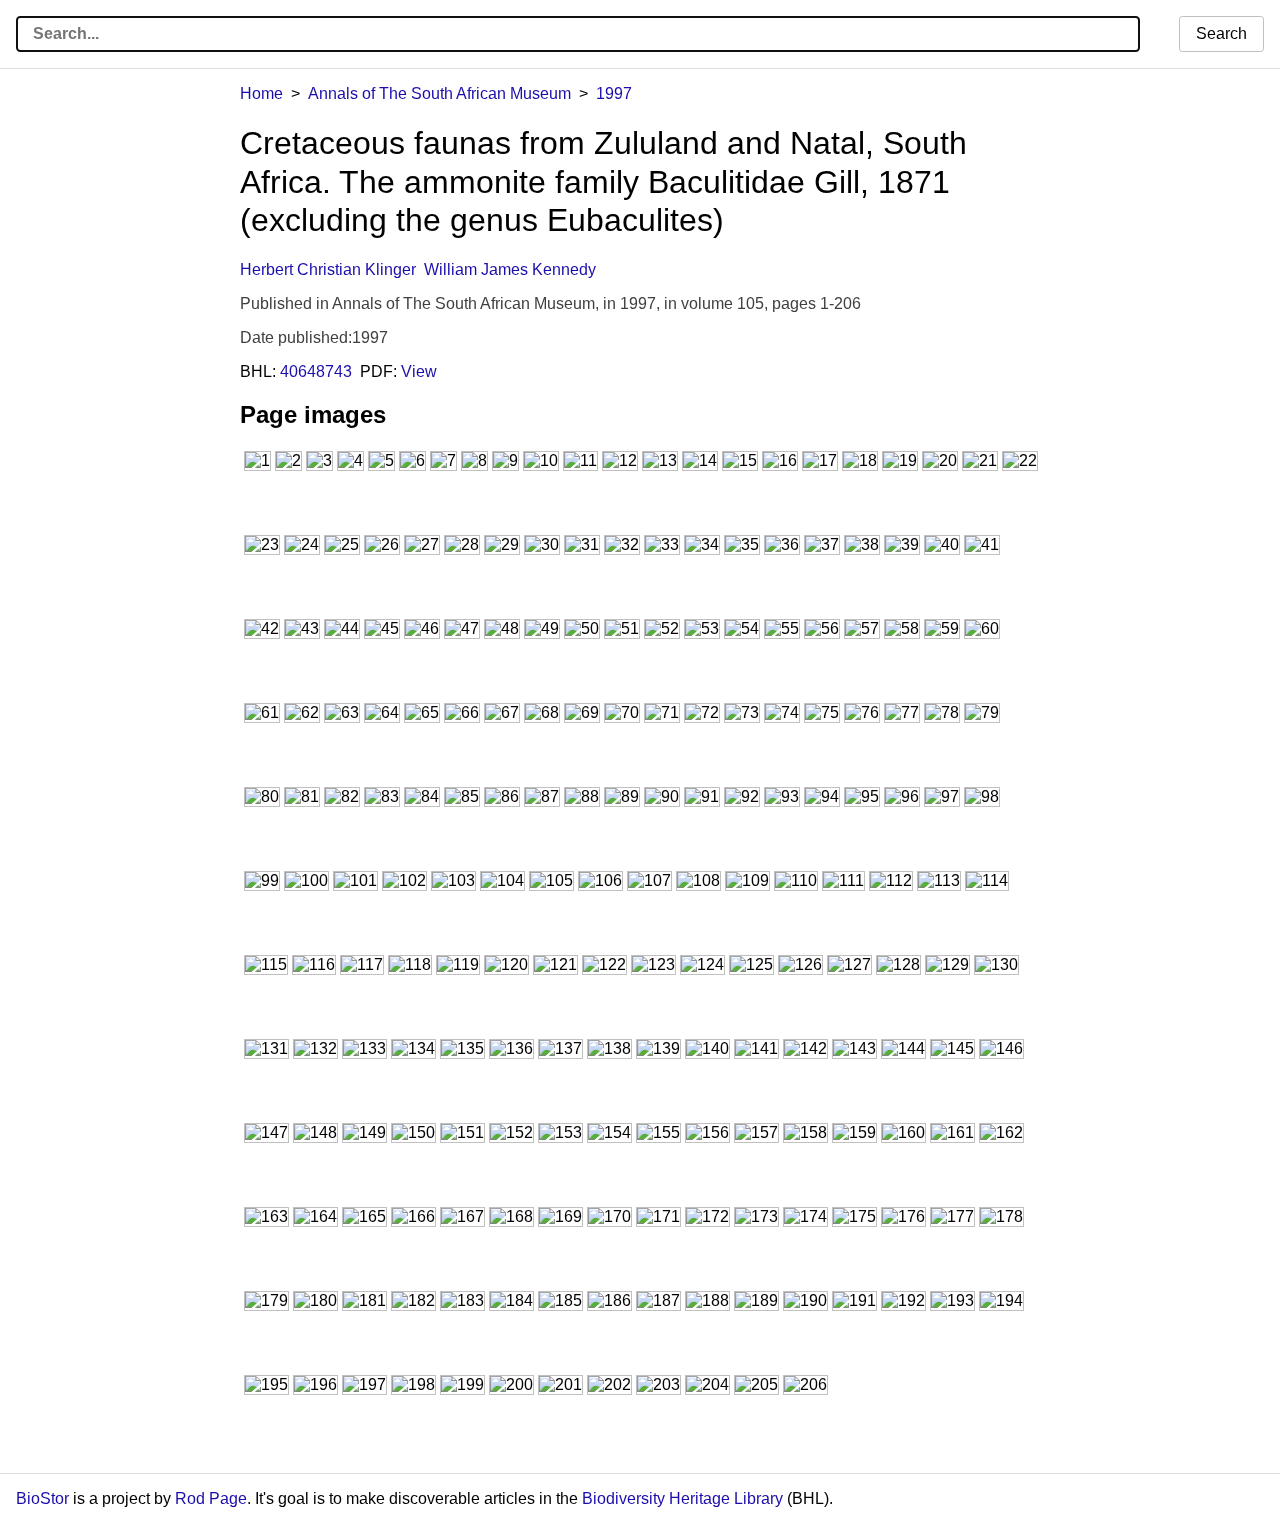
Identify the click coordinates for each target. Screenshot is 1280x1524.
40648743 (316, 371)
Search (1221, 33)
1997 (614, 93)
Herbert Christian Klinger (328, 269)
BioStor (42, 1498)
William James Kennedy (510, 269)
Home (261, 93)
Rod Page (211, 1498)
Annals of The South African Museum (439, 93)
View (419, 371)
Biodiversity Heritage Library (682, 1498)
